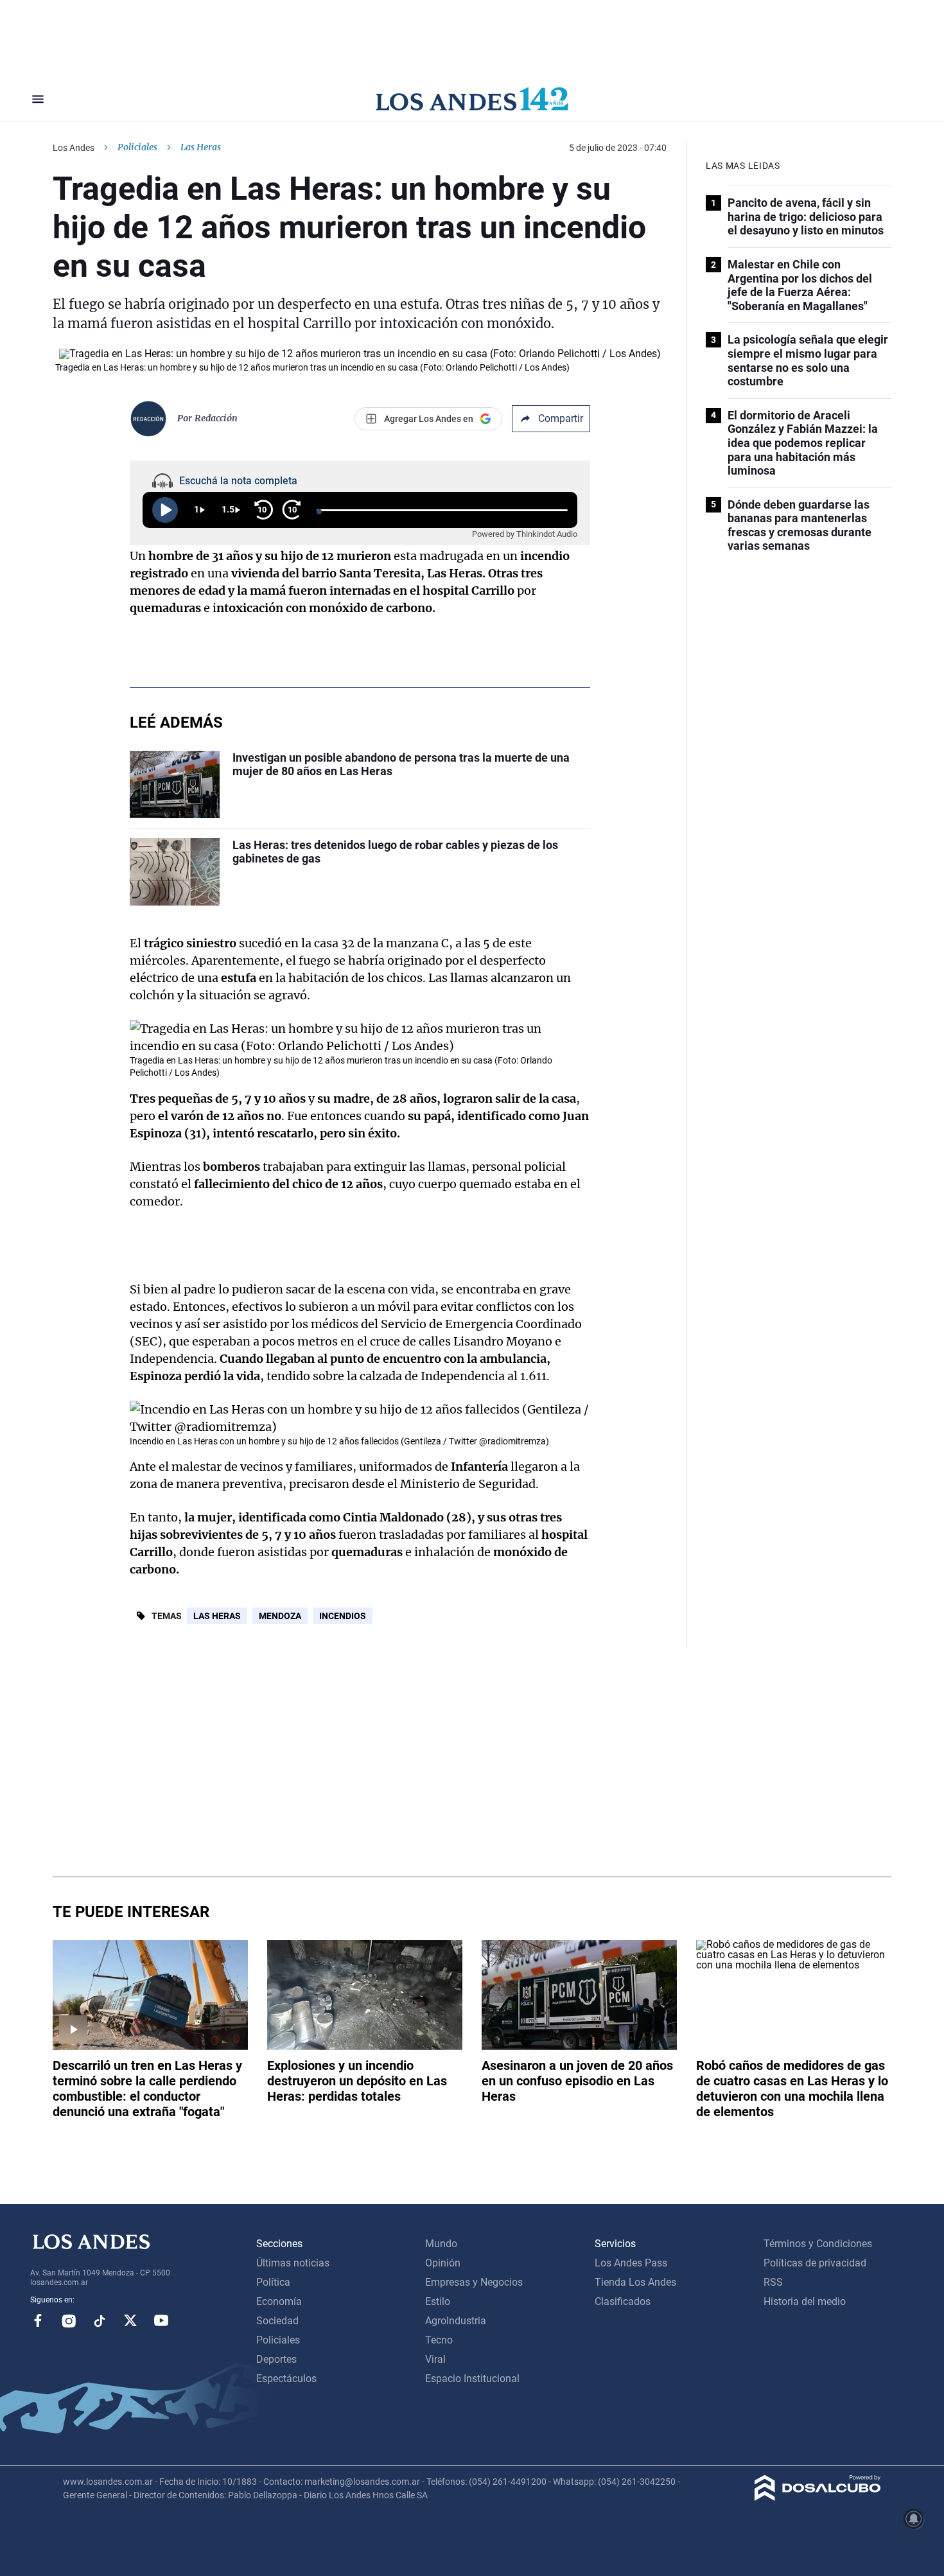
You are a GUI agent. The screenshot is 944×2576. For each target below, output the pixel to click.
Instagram (69, 2320)
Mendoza (280, 1616)
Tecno (439, 2340)
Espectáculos (286, 2379)
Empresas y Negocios (474, 2282)
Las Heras (217, 1616)
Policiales (137, 147)
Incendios (343, 1616)
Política (273, 2282)
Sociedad (277, 2321)
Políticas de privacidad (815, 2263)
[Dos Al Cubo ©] (818, 2497)
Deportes (276, 2359)
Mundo (441, 2244)
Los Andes (74, 148)
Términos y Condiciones (818, 2244)
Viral (435, 2359)
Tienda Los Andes (635, 2282)
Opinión (443, 2263)
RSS (773, 2282)
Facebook (38, 2320)
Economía (279, 2301)
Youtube (161, 2320)
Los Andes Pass (631, 2263)
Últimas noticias (293, 2263)
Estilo (438, 2301)
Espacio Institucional (472, 2379)
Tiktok (100, 2320)
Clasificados (623, 2301)
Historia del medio (805, 2301)
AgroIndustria (456, 2321)
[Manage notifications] (914, 2519)
